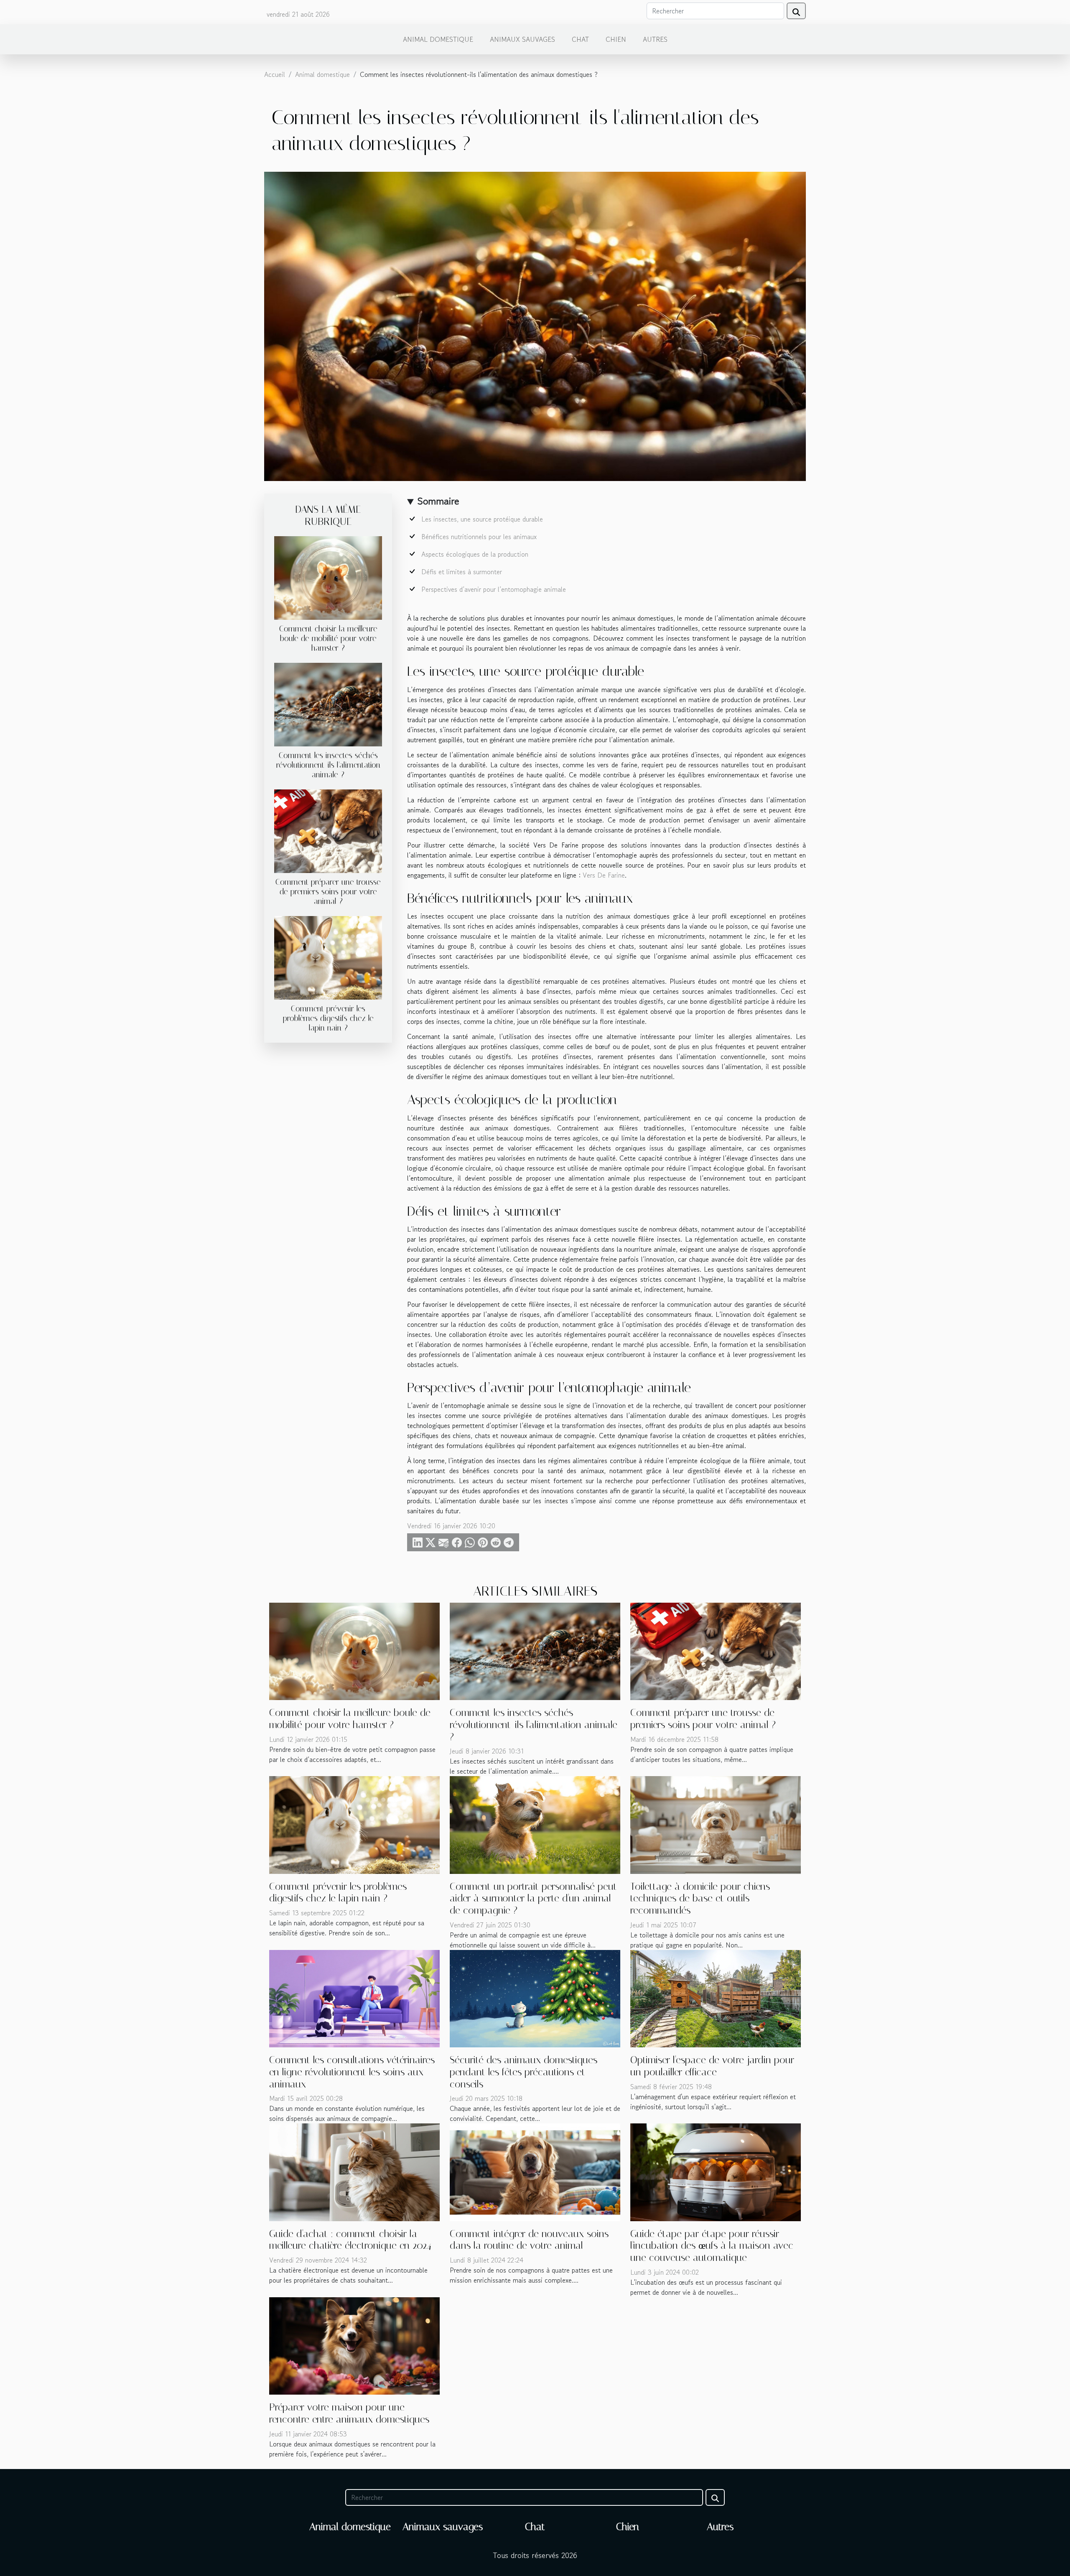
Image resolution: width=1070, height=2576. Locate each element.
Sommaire (438, 501)
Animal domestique (438, 39)
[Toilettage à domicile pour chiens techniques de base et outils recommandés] (716, 1824)
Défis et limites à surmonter (462, 572)
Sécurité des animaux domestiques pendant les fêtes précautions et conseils (524, 2072)
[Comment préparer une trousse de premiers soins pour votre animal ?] (328, 830)
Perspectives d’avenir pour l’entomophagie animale (494, 589)
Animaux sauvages (522, 39)
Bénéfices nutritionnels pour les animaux (479, 537)
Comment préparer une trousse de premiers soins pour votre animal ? (328, 892)
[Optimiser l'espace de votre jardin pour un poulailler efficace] (716, 1998)
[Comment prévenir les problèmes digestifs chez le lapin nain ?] (328, 957)
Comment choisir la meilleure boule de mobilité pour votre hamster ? (328, 638)
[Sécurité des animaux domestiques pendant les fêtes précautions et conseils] (535, 1998)
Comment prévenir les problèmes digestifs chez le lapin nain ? (328, 1018)
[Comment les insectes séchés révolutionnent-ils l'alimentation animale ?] (328, 703)
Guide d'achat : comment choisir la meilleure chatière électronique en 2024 (350, 2240)
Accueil (275, 74)
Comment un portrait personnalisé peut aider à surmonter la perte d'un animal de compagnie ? (533, 1899)
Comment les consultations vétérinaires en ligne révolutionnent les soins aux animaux (352, 2072)
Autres (655, 39)
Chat (580, 39)
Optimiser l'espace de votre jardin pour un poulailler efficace (712, 2066)
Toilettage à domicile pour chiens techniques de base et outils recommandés (700, 1899)
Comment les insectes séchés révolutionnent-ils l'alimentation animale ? (328, 765)
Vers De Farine (604, 875)
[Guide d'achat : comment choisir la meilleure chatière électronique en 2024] (354, 2171)
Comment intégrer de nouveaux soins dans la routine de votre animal (529, 2240)
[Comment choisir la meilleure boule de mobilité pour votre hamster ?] (328, 577)
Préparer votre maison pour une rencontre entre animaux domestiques (349, 2413)
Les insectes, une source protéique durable (482, 519)
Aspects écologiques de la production (475, 554)
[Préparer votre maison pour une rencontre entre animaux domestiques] (354, 2345)
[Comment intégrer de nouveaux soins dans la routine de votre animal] (535, 2171)
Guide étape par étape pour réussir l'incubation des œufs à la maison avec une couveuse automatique (712, 2246)
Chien (616, 39)
